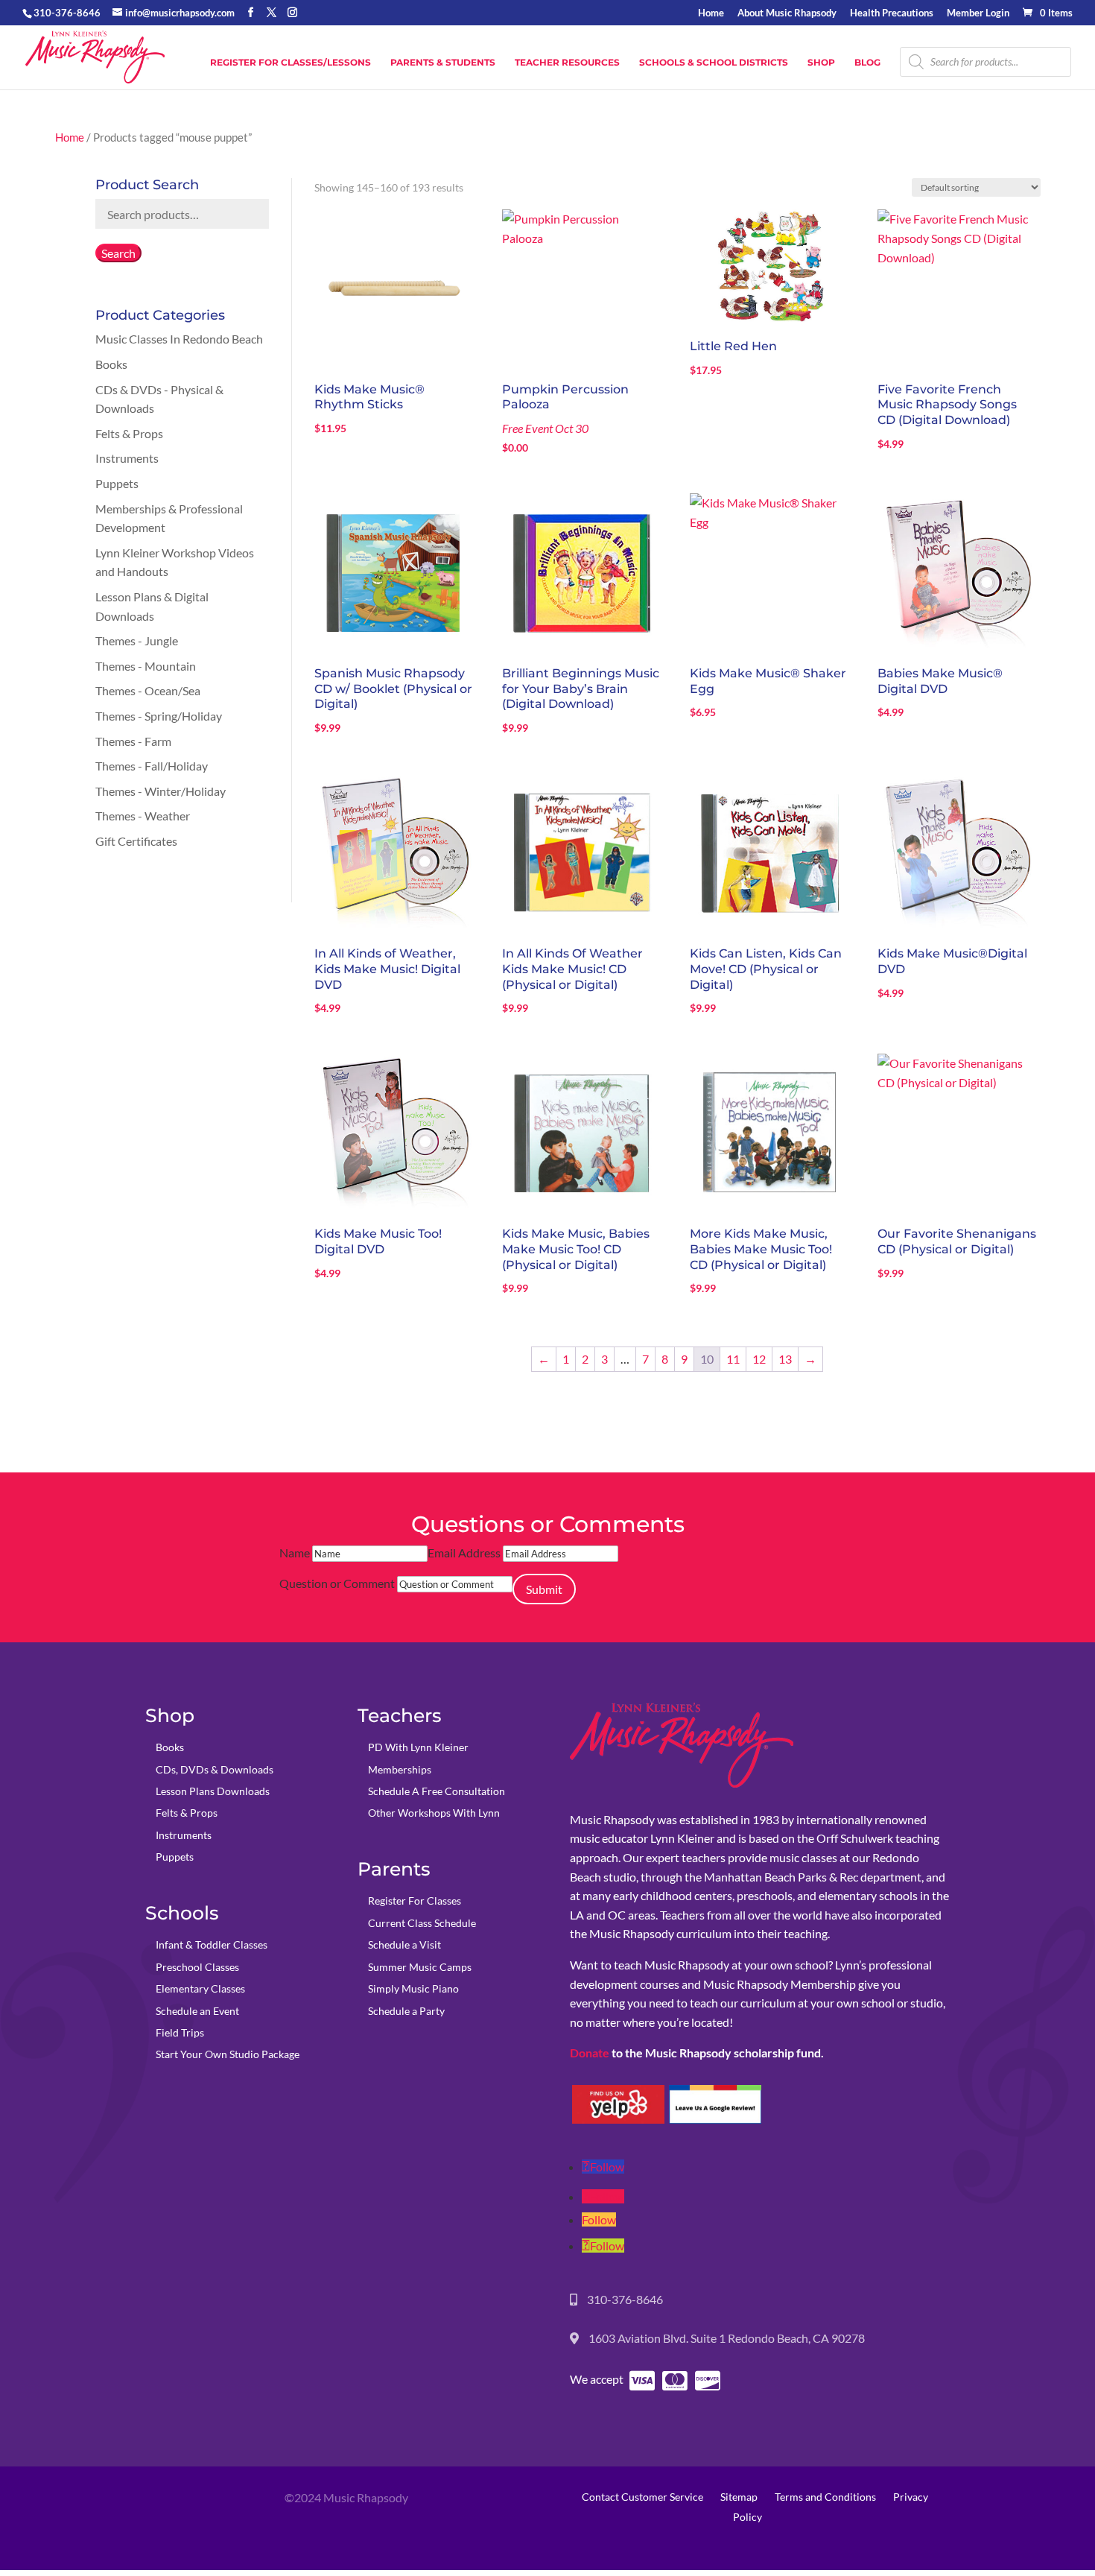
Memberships (400, 1769)
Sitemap (739, 2497)
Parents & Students (443, 63)
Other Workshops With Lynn (434, 1813)
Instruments (127, 458)
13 (785, 1359)
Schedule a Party (406, 2011)
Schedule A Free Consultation (437, 1791)
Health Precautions (892, 13)
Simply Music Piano (413, 1988)
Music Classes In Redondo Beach (179, 339)
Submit (544, 1589)
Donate (590, 2053)
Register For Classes (415, 1901)
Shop (821, 63)
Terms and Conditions (825, 2497)
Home (711, 13)
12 (759, 1359)
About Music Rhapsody (787, 13)
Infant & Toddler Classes (212, 1944)
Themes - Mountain (146, 666)
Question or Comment (337, 1583)
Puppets (117, 483)
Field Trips (180, 2032)
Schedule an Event (197, 2011)
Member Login (978, 13)
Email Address (464, 1553)
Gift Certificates (136, 841)
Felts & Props (129, 433)
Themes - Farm (133, 741)
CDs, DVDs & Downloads (215, 1769)
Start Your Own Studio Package (228, 2054)
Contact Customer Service (642, 2497)
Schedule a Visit (404, 1944)
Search (118, 253)
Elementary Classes (200, 1988)
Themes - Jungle (137, 640)
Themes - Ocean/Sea (148, 690)
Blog (867, 63)
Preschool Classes (197, 1967)
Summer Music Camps (420, 1967)
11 (733, 1359)
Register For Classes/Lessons (291, 63)
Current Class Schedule (422, 1923)
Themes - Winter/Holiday (161, 791)
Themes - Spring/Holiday (159, 716)
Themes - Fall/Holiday (152, 766)
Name (295, 1553)
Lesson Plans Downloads (213, 1791)
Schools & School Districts (714, 63)
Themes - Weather (143, 816)
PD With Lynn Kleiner (418, 1747)
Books (111, 364)
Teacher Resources (567, 63)
